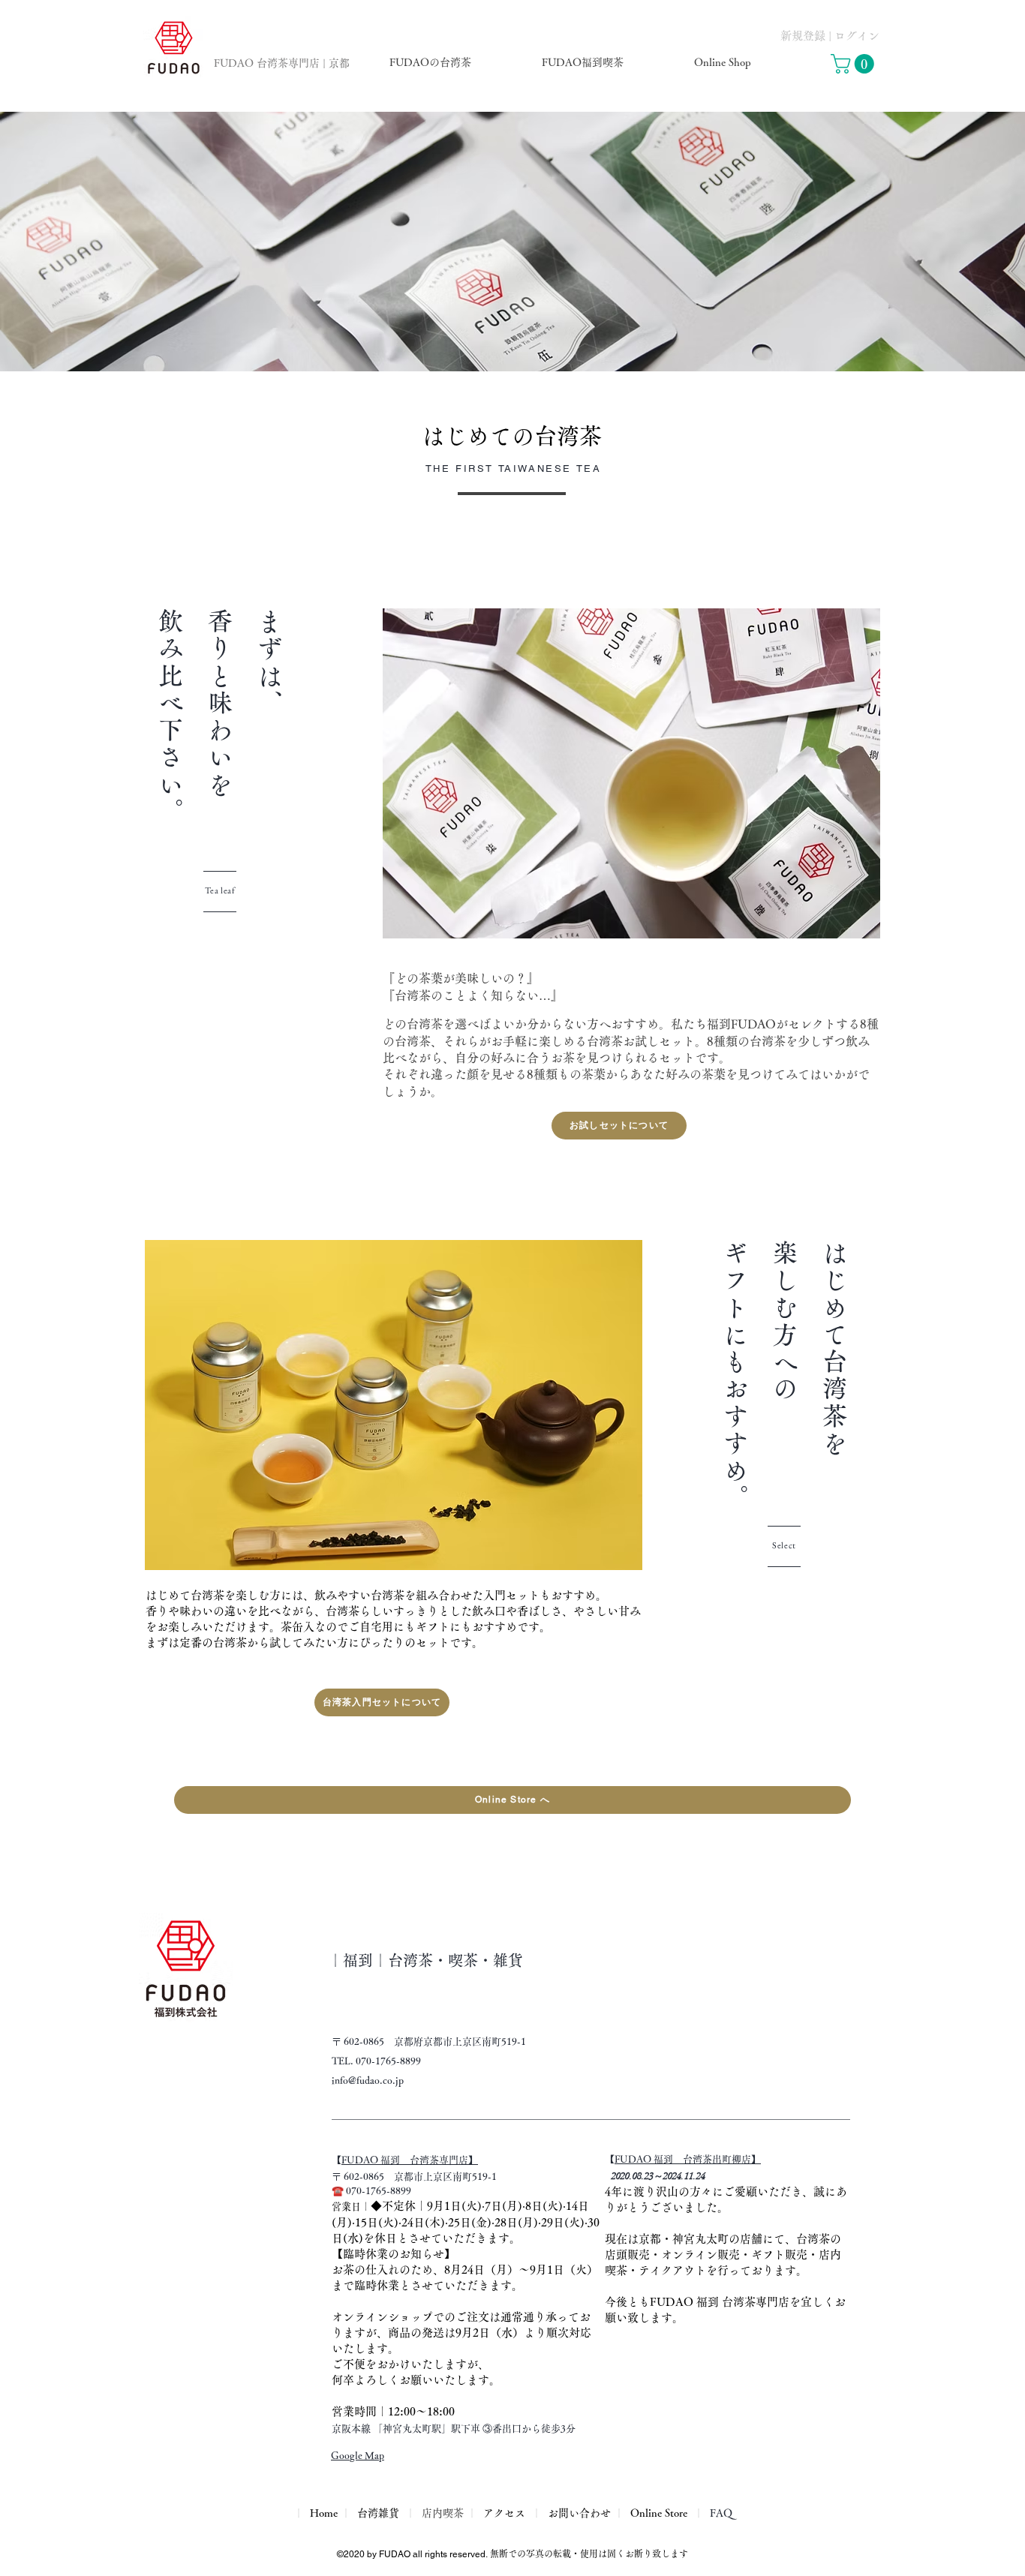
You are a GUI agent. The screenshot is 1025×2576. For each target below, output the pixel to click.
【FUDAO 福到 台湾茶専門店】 (410, 2160)
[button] (855, 64)
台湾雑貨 (378, 2513)
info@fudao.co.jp (368, 2081)
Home (322, 2513)
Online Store (659, 2513)
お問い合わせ (579, 2513)
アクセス (504, 2513)
